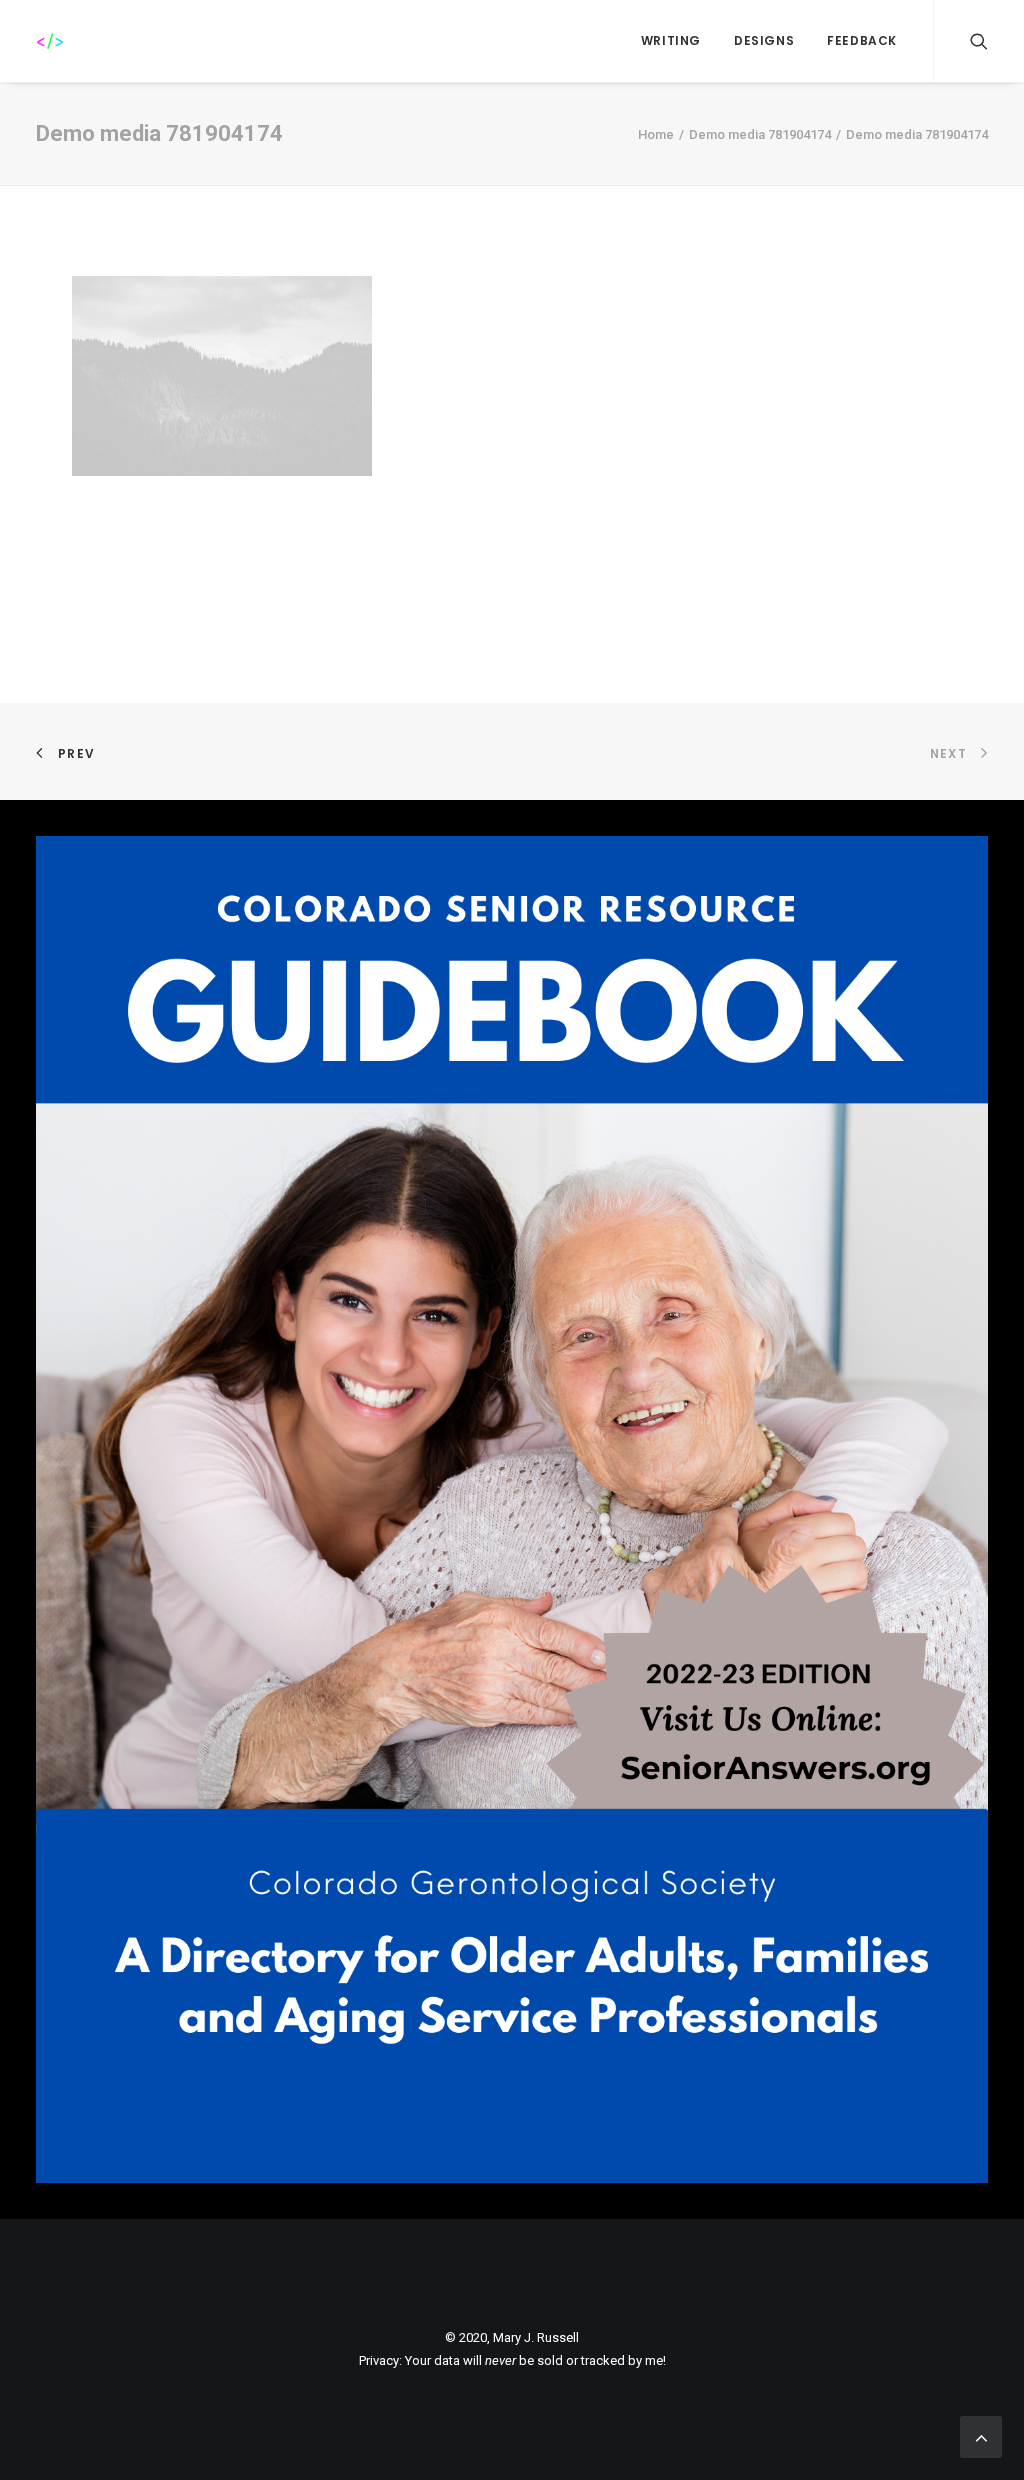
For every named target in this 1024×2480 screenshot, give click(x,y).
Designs (764, 40)
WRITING (671, 40)
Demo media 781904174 (760, 134)
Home (656, 134)
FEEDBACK (862, 40)
